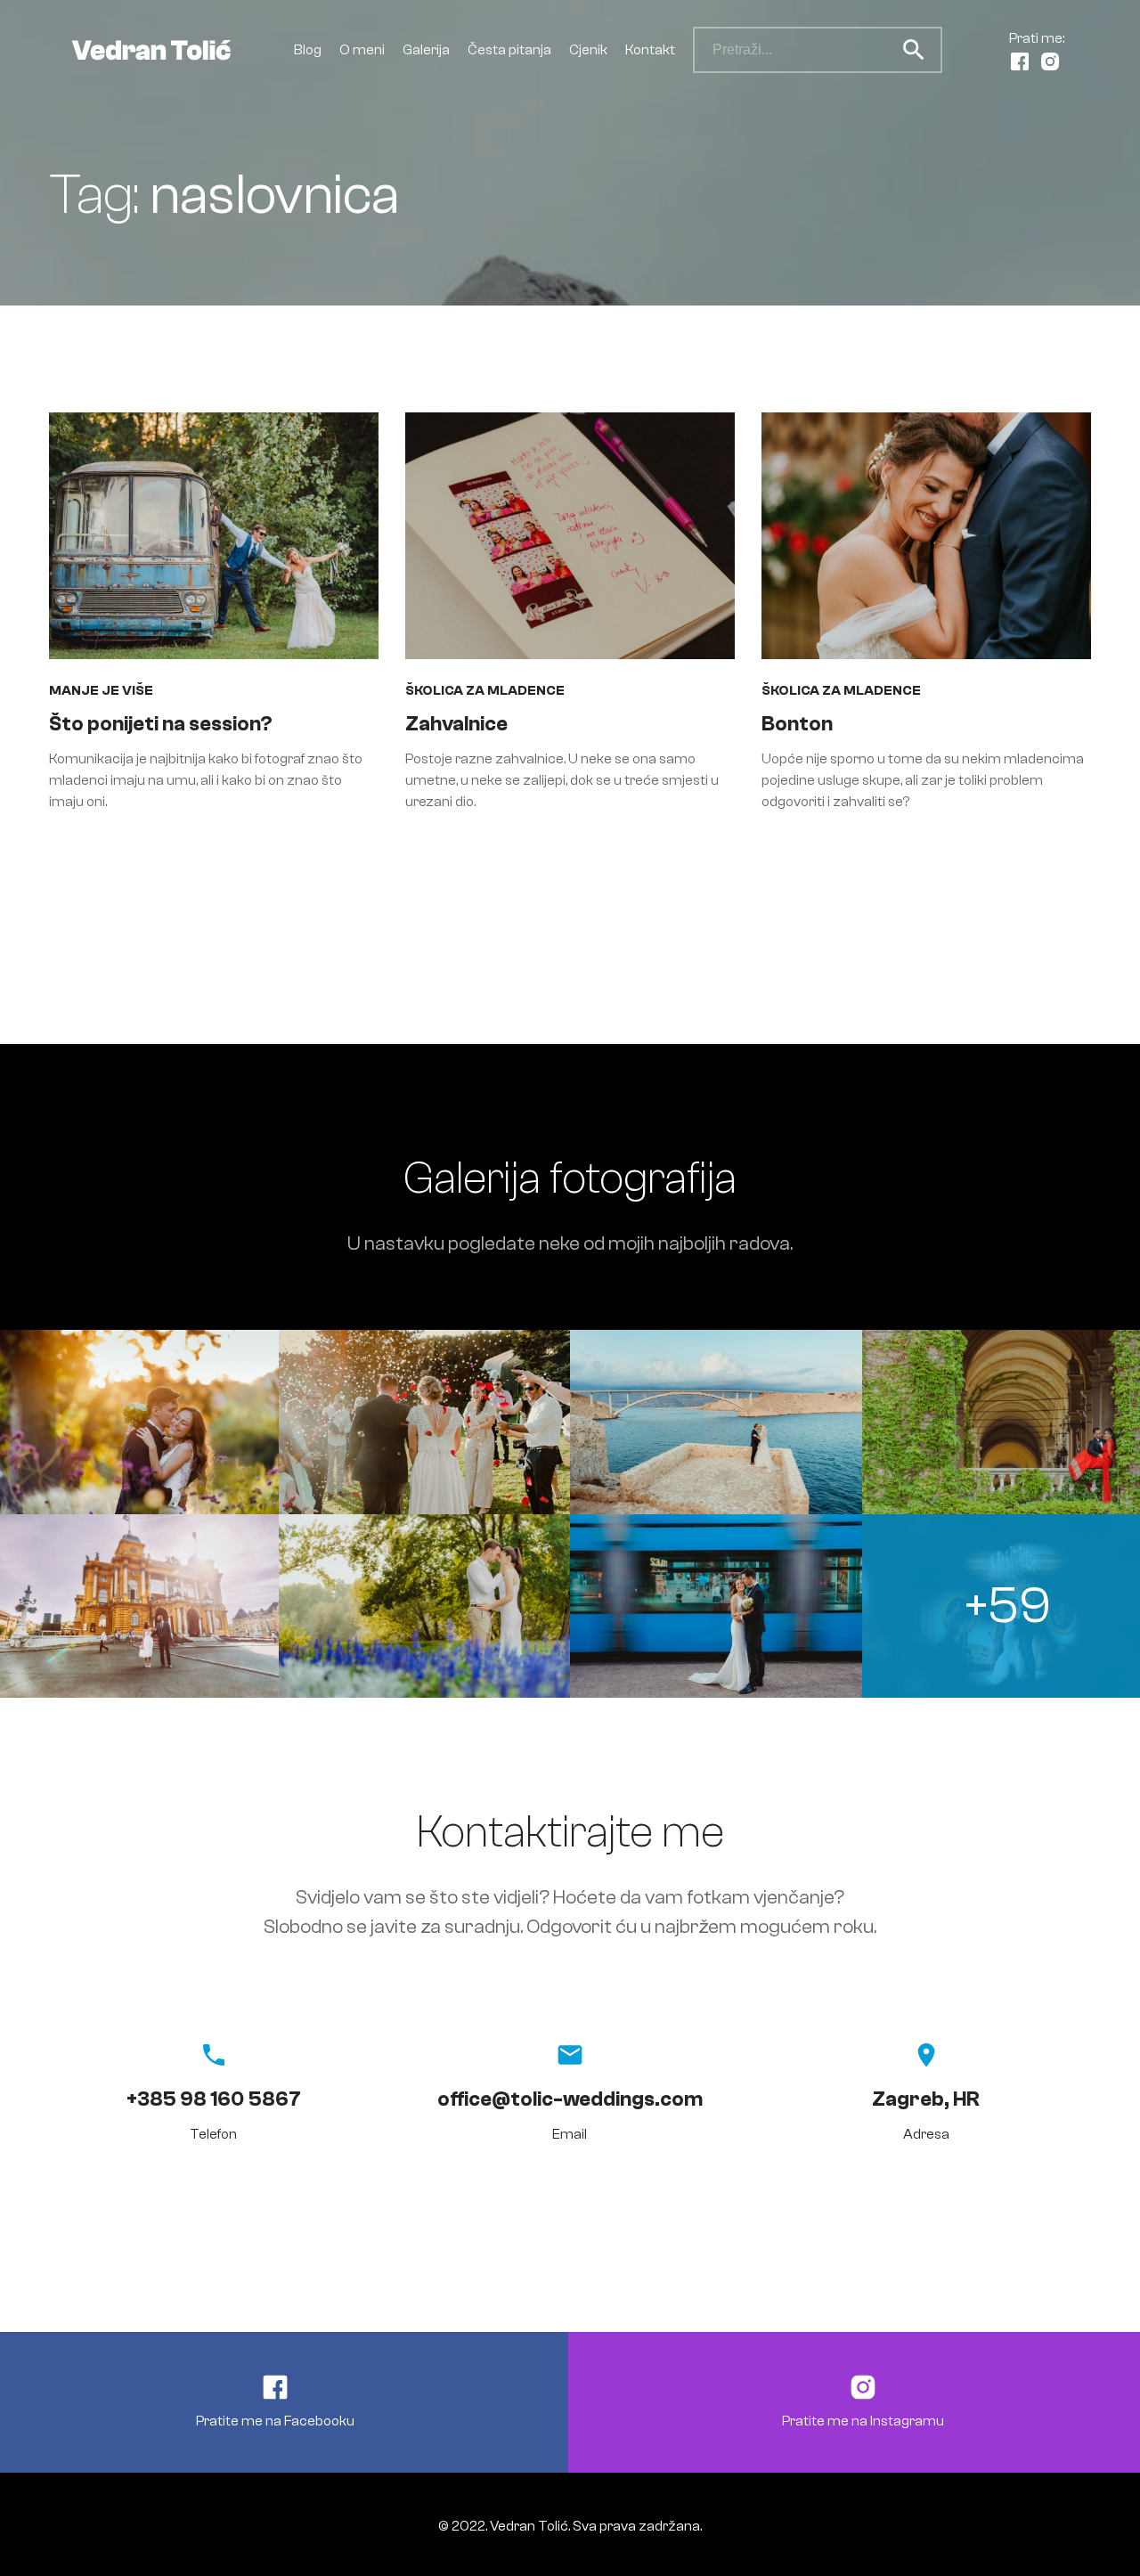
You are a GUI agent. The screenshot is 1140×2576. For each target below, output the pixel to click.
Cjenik (588, 50)
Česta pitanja (509, 50)
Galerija (426, 50)
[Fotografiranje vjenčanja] (425, 1422)
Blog (308, 50)
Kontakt (650, 50)
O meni (362, 50)
